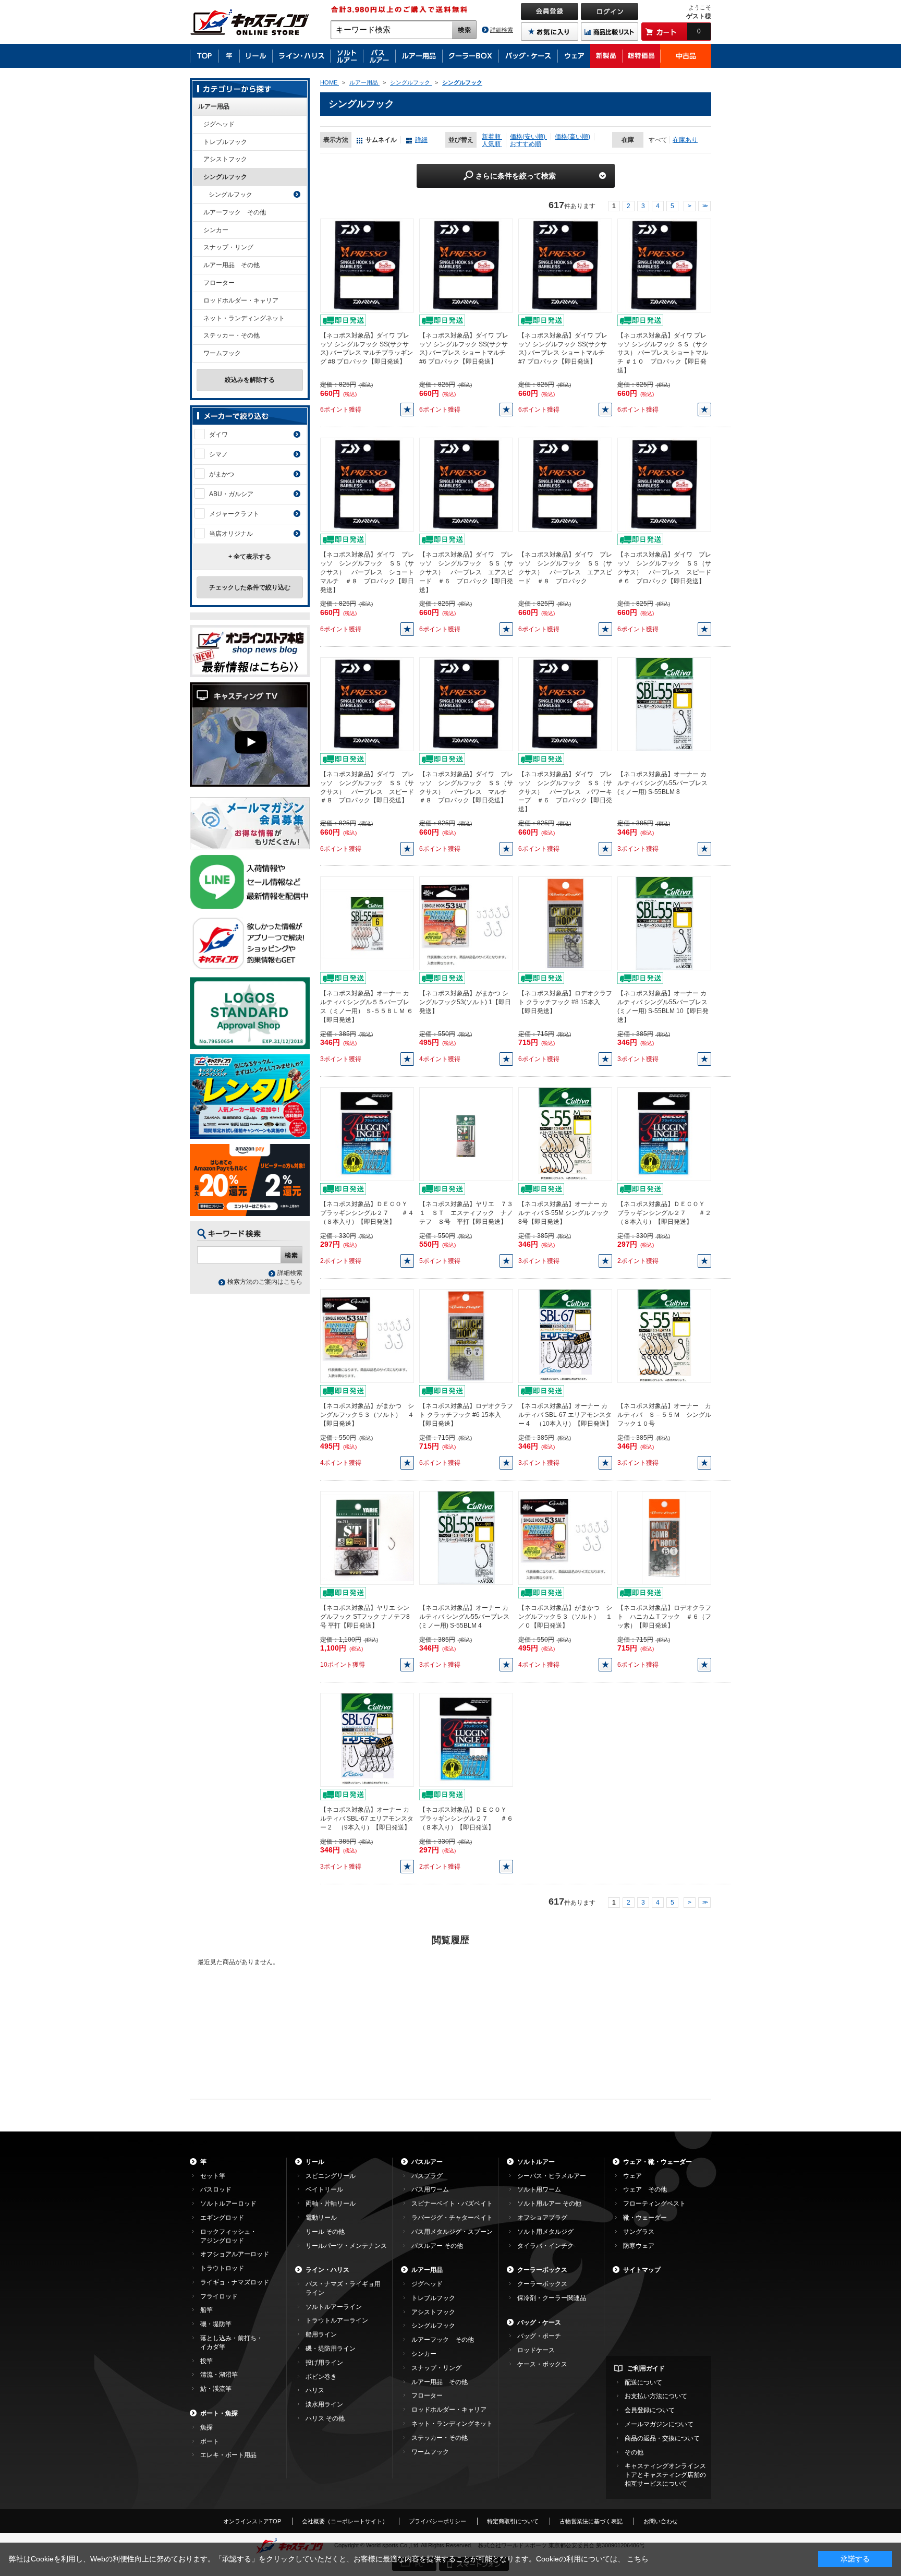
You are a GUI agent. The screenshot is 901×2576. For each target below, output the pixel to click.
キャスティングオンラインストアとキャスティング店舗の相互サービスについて (665, 2475)
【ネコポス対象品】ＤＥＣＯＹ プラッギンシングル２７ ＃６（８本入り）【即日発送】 (466, 1819)
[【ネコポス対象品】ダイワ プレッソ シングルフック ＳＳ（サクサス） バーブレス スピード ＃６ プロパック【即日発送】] (664, 485)
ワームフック (222, 353)
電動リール (321, 2218)
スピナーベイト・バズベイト (452, 2204)
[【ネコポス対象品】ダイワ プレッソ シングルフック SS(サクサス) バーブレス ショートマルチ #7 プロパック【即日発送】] (565, 265)
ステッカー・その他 (232, 335)
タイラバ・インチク (545, 2246)
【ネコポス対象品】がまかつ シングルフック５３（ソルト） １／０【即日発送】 (565, 1617)
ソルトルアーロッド (228, 2204)
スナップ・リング (228, 247)
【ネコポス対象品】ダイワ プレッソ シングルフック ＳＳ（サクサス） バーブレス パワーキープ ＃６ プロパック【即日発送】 (565, 792)
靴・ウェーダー (645, 2218)
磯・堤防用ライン (331, 2349)
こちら (638, 2559)
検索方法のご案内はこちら (265, 1282)
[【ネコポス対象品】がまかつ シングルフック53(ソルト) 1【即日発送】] (466, 923)
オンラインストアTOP (252, 2521)
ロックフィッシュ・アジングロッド (228, 2236)
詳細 (421, 140)
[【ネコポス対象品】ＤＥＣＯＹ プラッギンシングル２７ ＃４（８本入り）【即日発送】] (367, 1134)
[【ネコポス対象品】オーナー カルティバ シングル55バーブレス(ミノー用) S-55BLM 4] (466, 1537)
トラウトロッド (222, 2268)
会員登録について (650, 2410)
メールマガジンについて (659, 2424)
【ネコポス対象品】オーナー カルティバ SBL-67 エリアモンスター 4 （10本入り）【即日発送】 (565, 1415)
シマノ (218, 454)
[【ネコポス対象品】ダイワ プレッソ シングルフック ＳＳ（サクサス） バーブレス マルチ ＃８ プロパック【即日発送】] (466, 704)
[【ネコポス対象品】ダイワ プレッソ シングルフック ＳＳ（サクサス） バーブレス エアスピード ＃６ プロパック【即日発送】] (466, 485)
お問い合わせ (661, 2521)
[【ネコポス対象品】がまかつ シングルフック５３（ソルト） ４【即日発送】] (367, 1335)
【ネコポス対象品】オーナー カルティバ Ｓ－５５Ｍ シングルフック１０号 (664, 1415)
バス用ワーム (430, 2189)
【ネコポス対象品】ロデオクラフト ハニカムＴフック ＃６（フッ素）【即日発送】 (664, 1617)
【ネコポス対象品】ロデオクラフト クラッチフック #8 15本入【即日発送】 (565, 1002)
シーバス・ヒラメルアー (552, 2176)
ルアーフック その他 (235, 212)
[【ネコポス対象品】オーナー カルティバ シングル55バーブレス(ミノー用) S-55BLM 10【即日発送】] (664, 923)
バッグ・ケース (539, 2322)
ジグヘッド (219, 124)
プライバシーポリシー (437, 2521)
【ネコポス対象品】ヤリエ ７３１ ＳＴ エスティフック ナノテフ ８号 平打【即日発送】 (466, 1213)
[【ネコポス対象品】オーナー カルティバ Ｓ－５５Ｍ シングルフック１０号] (664, 1335)
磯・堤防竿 (216, 2324)
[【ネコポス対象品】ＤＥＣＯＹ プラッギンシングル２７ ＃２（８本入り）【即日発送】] (664, 1134)
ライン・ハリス (327, 2270)
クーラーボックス (542, 2270)
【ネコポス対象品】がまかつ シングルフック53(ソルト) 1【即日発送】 (465, 1002)
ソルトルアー (536, 2162)
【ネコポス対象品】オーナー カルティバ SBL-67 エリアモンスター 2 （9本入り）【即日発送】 (367, 1819)
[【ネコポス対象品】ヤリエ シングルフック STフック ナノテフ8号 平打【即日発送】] (367, 1537)
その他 (634, 2452)
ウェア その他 (645, 2189)
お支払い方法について (656, 2396)
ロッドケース (536, 2350)
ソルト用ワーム (539, 2189)
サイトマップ (642, 2270)
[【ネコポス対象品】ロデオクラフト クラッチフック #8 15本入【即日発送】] (565, 923)
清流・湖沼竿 (219, 2375)
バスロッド (216, 2189)
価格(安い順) (528, 137)
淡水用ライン (324, 2404)
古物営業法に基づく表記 (591, 2521)
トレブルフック (225, 142)
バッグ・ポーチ (539, 2336)
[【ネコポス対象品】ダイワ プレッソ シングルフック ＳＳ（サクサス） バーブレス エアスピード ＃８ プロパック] (565, 485)
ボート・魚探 (219, 2413)
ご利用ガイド (646, 2368)
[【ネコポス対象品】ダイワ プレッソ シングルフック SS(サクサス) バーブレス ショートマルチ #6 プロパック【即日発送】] (466, 265)
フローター (219, 283)
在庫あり (685, 140)
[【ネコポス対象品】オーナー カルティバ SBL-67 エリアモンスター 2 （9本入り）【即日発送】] (367, 1739)
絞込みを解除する (250, 380)
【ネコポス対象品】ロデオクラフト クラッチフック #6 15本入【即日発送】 (466, 1415)
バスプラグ (427, 2176)
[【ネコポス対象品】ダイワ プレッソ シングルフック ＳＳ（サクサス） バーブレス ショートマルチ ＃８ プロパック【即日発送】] (367, 485)
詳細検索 (502, 30)
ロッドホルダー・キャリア (241, 300)
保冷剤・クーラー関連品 (552, 2298)
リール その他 (325, 2232)
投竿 (206, 2361)
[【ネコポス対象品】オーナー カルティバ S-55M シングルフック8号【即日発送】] (565, 1134)
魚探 (206, 2427)
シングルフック (225, 177)
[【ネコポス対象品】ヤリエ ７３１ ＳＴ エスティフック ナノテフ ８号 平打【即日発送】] (466, 1134)
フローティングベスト (654, 2204)
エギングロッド (222, 2218)
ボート (210, 2441)
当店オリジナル (231, 534)
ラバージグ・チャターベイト (452, 2218)
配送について (643, 2382)
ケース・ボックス (542, 2364)
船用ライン (321, 2334)
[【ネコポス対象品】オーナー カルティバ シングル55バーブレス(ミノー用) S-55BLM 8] (664, 704)
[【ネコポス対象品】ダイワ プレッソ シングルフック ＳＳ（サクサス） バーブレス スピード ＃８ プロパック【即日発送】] (367, 704)
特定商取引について (513, 2521)
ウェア (632, 2176)
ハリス (315, 2390)
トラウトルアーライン (337, 2320)
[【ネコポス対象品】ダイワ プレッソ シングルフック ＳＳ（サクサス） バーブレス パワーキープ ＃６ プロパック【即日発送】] (565, 704)
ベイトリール (324, 2189)
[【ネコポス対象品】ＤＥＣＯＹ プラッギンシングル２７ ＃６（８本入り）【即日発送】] (466, 1739)
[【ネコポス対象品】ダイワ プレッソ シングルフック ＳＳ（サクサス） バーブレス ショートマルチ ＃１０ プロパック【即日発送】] (664, 265)
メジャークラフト (234, 514)
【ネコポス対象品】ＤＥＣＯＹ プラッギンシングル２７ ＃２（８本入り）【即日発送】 (664, 1213)
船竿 (206, 2310)
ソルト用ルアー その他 (549, 2204)
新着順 (492, 137)
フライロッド (219, 2296)
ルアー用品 (214, 106)
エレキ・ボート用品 (228, 2455)
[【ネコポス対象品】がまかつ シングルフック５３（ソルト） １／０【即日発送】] (565, 1537)
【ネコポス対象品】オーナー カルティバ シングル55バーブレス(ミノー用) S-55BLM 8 (662, 783)
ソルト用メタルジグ (545, 2232)
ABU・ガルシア (231, 494)
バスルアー (427, 2162)
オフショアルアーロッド (235, 2254)
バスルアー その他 (437, 2246)
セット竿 (213, 2176)
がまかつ (222, 474)
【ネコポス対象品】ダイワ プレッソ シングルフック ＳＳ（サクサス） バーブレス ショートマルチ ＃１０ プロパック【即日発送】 (663, 353)
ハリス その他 (325, 2418)
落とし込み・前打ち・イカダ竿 (232, 2343)
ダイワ (218, 435)
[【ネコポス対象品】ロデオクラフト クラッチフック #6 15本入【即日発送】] (466, 1335)
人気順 (492, 144)
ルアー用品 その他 (232, 265)
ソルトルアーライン (334, 2307)
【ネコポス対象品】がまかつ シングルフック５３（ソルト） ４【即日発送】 (367, 1415)
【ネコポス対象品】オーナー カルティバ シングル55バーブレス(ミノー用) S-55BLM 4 (464, 1617)
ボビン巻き (321, 2377)
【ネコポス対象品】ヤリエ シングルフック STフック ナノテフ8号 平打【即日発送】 (365, 1617)
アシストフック (225, 159)
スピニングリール (331, 2176)
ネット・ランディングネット (244, 318)
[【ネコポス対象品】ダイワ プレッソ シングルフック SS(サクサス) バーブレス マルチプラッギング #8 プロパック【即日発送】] (367, 265)
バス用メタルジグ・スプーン (452, 2232)
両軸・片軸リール (331, 2204)
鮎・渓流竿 (216, 2389)
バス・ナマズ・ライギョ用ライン (343, 2288)
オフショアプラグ (542, 2218)
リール (315, 2162)
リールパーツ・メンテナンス (346, 2246)
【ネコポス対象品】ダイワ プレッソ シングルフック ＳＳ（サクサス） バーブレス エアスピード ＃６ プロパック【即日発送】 (466, 572)
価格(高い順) (573, 137)
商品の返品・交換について (662, 2438)
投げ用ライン (324, 2363)
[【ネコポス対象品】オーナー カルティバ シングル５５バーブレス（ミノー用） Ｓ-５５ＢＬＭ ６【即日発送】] (367, 923)
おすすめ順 (526, 144)
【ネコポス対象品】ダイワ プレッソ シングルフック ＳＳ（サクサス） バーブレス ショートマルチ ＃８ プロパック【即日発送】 (367, 572)
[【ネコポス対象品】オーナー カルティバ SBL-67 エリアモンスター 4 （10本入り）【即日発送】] (565, 1335)
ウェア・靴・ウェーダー (658, 2162)
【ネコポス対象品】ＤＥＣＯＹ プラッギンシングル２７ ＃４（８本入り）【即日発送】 (367, 1213)
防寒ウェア (639, 2246)
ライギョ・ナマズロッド (235, 2282)
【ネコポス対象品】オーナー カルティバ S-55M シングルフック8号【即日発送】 (564, 1213)
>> (704, 206)
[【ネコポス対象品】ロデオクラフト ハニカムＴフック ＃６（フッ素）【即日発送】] (665, 1537)
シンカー (216, 230)
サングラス (639, 2232)
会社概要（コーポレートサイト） (345, 2521)
